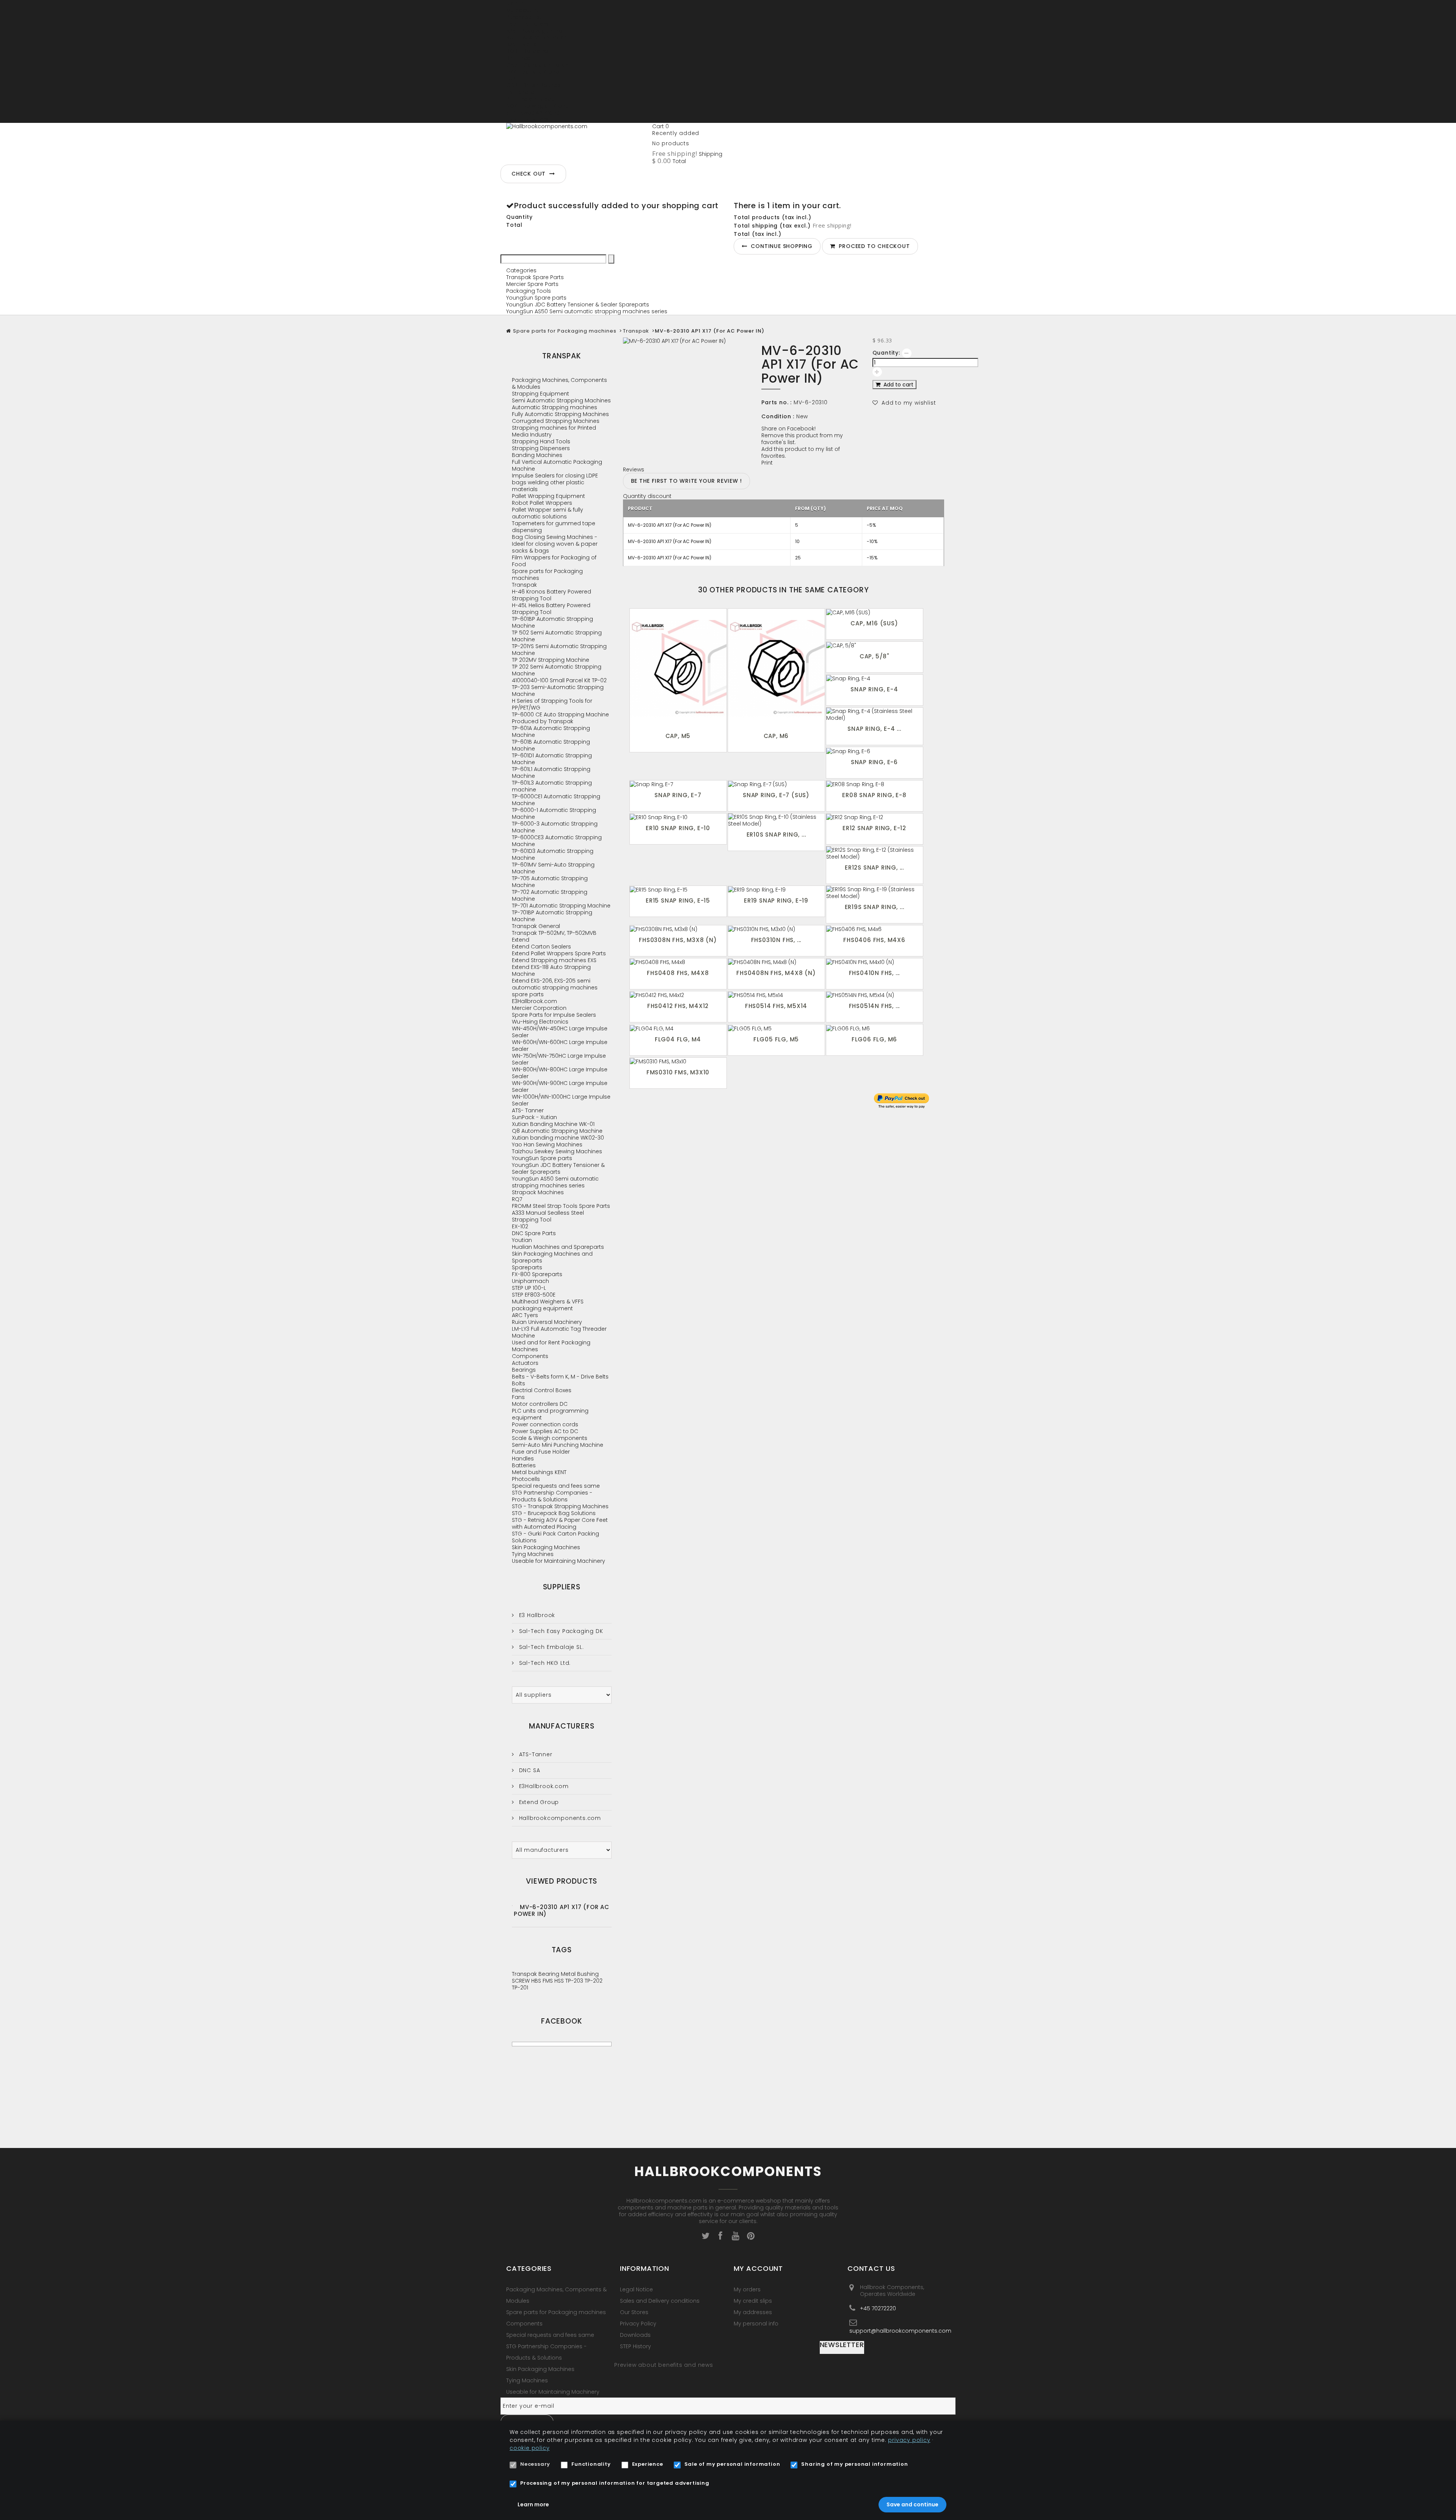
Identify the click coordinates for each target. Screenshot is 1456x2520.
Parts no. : (777, 402)
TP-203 (575, 1981)
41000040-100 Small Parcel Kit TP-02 (559, 680)
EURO (513, 79)
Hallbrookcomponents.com (559, 1818)
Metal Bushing (580, 1974)
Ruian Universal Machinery (547, 1322)
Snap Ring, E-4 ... (874, 729)
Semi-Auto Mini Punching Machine (558, 1445)
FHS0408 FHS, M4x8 (678, 973)
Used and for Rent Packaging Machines (551, 1346)
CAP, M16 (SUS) (874, 623)
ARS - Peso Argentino (534, 31)
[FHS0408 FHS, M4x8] (678, 962)
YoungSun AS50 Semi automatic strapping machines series (587, 311)
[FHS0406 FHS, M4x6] (875, 929)
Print (767, 463)
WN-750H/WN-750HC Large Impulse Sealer (559, 1059)
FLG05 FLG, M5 (776, 1039)
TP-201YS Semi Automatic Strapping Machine (559, 650)
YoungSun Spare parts (536, 298)
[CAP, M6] (776, 669)
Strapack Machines (538, 1192)
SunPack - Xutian (534, 1117)
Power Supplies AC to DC (545, 1431)
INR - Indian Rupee (530, 99)
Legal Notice (636, 2289)
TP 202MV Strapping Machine (551, 660)
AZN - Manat (523, 44)
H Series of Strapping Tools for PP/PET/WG (552, 704)
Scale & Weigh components (550, 1438)
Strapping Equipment (541, 394)
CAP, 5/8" (874, 656)
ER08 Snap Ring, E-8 (874, 795)
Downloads (635, 2335)
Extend (521, 940)
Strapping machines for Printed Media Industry (554, 431)
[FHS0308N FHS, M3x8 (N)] (678, 929)
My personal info (756, 2324)
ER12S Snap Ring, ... (874, 867)
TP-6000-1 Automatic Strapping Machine (554, 813)
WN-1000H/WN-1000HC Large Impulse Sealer (561, 1100)
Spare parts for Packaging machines (565, 331)
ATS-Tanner (535, 1754)
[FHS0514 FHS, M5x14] (776, 995)
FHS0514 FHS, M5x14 (776, 1006)
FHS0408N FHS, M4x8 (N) (776, 973)
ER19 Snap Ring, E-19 (776, 900)
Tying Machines (533, 1554)
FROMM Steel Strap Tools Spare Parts (561, 1206)
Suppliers (562, 1587)
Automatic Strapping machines (555, 407)
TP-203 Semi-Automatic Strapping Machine (558, 691)
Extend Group (538, 1802)
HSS (560, 1981)
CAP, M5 (678, 736)
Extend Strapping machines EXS (554, 960)
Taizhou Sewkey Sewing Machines (557, 1151)
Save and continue (912, 2504)
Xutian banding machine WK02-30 (558, 1138)
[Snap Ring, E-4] (875, 678)
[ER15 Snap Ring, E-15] (678, 889)
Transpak (636, 331)
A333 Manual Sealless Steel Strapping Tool (548, 1216)
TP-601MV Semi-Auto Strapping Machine (553, 868)
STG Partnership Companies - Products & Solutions (552, 1496)
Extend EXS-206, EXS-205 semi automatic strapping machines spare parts (555, 988)
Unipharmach (530, 1281)
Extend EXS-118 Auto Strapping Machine (551, 970)
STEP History (635, 2346)
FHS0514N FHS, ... (875, 1006)
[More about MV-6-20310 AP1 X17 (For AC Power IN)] (512, 1905)
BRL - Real (519, 58)
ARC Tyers (525, 1315)
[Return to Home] (508, 331)
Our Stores (634, 2312)
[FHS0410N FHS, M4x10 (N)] (875, 962)
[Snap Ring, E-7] (678, 784)
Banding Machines (537, 455)
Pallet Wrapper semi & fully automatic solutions (548, 513)
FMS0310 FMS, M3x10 (678, 1072)
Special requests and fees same (556, 1486)
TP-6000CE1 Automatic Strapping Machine (556, 800)
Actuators (525, 1363)
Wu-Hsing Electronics (540, 1022)
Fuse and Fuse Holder (541, 1452)
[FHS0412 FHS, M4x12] (678, 995)
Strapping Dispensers (541, 448)
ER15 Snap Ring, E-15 (678, 900)
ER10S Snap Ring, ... (776, 835)
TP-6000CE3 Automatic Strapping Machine (557, 841)
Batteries (524, 1465)
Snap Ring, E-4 (874, 689)
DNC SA (529, 1770)
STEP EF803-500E (534, 1295)
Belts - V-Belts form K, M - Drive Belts (560, 1377)
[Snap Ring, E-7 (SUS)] (776, 784)
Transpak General (536, 926)
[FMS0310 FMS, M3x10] (678, 1061)
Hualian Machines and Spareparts (558, 1247)
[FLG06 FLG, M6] (875, 1028)
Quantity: (886, 353)
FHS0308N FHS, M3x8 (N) (678, 940)
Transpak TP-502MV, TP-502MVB (554, 933)
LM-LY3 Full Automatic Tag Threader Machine (559, 1332)
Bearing (550, 1974)
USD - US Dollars (527, 119)
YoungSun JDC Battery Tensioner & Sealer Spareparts (578, 305)
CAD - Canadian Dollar (537, 65)
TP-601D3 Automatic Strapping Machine (553, 854)
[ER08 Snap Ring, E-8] (875, 784)
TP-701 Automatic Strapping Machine (561, 906)
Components (530, 1356)
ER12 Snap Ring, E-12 (874, 828)
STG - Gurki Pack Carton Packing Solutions (555, 1537)
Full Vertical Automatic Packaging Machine (557, 465)
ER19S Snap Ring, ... (875, 907)
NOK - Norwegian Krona (538, 106)
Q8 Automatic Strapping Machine (557, 1131)
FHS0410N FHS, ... (875, 973)
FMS (548, 1981)
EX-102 (520, 1226)
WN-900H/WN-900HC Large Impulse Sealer (560, 1087)
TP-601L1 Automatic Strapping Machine (551, 772)
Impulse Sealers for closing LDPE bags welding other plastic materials (555, 482)
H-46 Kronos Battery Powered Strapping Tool (551, 595)
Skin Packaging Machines (546, 1547)
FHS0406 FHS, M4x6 (874, 940)
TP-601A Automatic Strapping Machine (551, 732)
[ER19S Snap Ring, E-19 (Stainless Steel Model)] (875, 893)
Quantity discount (647, 496)
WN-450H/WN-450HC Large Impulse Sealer (560, 1032)
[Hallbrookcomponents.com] (576, 142)
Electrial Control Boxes (542, 1390)
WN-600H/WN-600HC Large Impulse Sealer (560, 1046)
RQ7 (517, 1199)
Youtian (522, 1240)
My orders (747, 2289)
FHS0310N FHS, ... (776, 940)
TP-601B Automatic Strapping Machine (551, 745)
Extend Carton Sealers (541, 947)
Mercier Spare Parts (532, 284)
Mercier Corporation (539, 1008)
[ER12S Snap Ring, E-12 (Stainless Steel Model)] (875, 853)
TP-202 (594, 1981)
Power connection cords (545, 1424)
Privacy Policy (638, 2324)
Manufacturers (562, 1726)
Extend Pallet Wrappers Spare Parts (559, 953)
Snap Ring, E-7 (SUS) (776, 795)
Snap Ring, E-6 (874, 762)
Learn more (533, 2504)
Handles (523, 1459)
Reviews (634, 469)
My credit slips (753, 2301)
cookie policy (530, 2448)
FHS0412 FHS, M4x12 (678, 1006)
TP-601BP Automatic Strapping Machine (552, 622)
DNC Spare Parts (534, 1233)
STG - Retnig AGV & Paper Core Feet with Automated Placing (560, 1523)
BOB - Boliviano (527, 51)
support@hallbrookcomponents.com (900, 2331)
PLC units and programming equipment (550, 1414)
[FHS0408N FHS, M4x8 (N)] (776, 962)
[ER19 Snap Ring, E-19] (776, 889)
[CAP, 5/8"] (875, 645)
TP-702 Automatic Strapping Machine (550, 895)
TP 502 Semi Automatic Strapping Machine (557, 636)
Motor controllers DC (540, 1404)
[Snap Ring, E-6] (875, 751)
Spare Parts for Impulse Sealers (554, 1015)
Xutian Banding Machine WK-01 (553, 1124)
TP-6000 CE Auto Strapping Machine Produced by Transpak (560, 718)
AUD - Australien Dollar (536, 38)
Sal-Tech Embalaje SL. (550, 1647)
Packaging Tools (529, 291)
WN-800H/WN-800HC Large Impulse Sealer (560, 1073)
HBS (537, 1981)
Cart (661, 126)
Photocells (526, 1479)
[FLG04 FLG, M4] (678, 1028)
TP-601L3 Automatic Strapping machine (552, 786)
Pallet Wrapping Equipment (548, 496)
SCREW (522, 1981)
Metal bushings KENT (539, 1472)
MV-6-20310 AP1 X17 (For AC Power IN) (562, 1910)
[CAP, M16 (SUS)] (875, 612)
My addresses (753, 2312)
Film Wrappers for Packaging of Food (554, 561)
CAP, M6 (776, 736)
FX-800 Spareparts (537, 1274)
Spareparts (527, 1267)
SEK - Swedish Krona (533, 113)
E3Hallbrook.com (534, 1001)
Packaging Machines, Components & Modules (559, 383)
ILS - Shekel (521, 92)
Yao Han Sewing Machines (547, 1145)
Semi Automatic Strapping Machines (561, 400)
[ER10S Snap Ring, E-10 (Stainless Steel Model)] (776, 820)
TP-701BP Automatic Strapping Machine (552, 916)
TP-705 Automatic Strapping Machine (550, 882)
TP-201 (520, 1988)
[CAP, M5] (678, 669)
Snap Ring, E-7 (678, 795)
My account (758, 2268)
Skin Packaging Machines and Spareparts (552, 1257)
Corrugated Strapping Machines (556, 421)
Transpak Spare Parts (535, 277)
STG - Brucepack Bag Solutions (554, 1513)
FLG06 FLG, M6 (874, 1039)
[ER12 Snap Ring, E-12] (875, 817)
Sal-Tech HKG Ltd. (544, 1663)
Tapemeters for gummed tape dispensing (554, 527)
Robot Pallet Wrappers (542, 503)
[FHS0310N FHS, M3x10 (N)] (776, 929)
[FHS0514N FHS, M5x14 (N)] (875, 995)
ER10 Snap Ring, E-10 (678, 828)
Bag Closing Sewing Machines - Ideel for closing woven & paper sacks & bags (555, 544)
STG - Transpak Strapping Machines (560, 1506)
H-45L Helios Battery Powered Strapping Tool (551, 609)
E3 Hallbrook (536, 1615)
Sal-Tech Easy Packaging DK (560, 1631)
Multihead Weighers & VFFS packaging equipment (548, 1305)
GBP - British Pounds (533, 85)
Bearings (524, 1370)
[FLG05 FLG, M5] (776, 1028)
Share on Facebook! (788, 429)
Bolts (519, 1383)
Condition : (778, 416)
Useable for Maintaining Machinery (559, 1561)
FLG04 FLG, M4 (678, 1039)
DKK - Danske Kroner (533, 72)
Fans (518, 1397)
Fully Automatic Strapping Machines (560, 414)
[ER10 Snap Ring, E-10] (678, 817)
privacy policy (909, 2440)
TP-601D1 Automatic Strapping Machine (552, 759)
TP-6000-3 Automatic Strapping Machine (555, 827)
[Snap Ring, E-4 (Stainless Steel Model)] (875, 714)
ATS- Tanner (528, 1110)
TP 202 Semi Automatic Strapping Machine (557, 670)
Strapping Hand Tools (541, 441)
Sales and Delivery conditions (660, 2301)
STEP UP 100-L (529, 1288)
